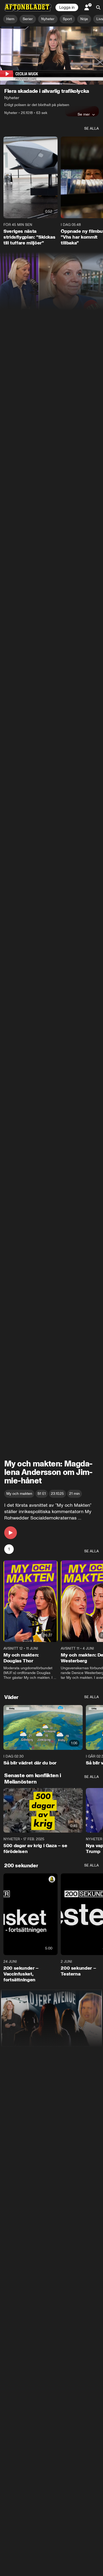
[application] (51, 56)
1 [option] (9, 1549)
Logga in (67, 7)
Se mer (84, 114)
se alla (92, 128)
